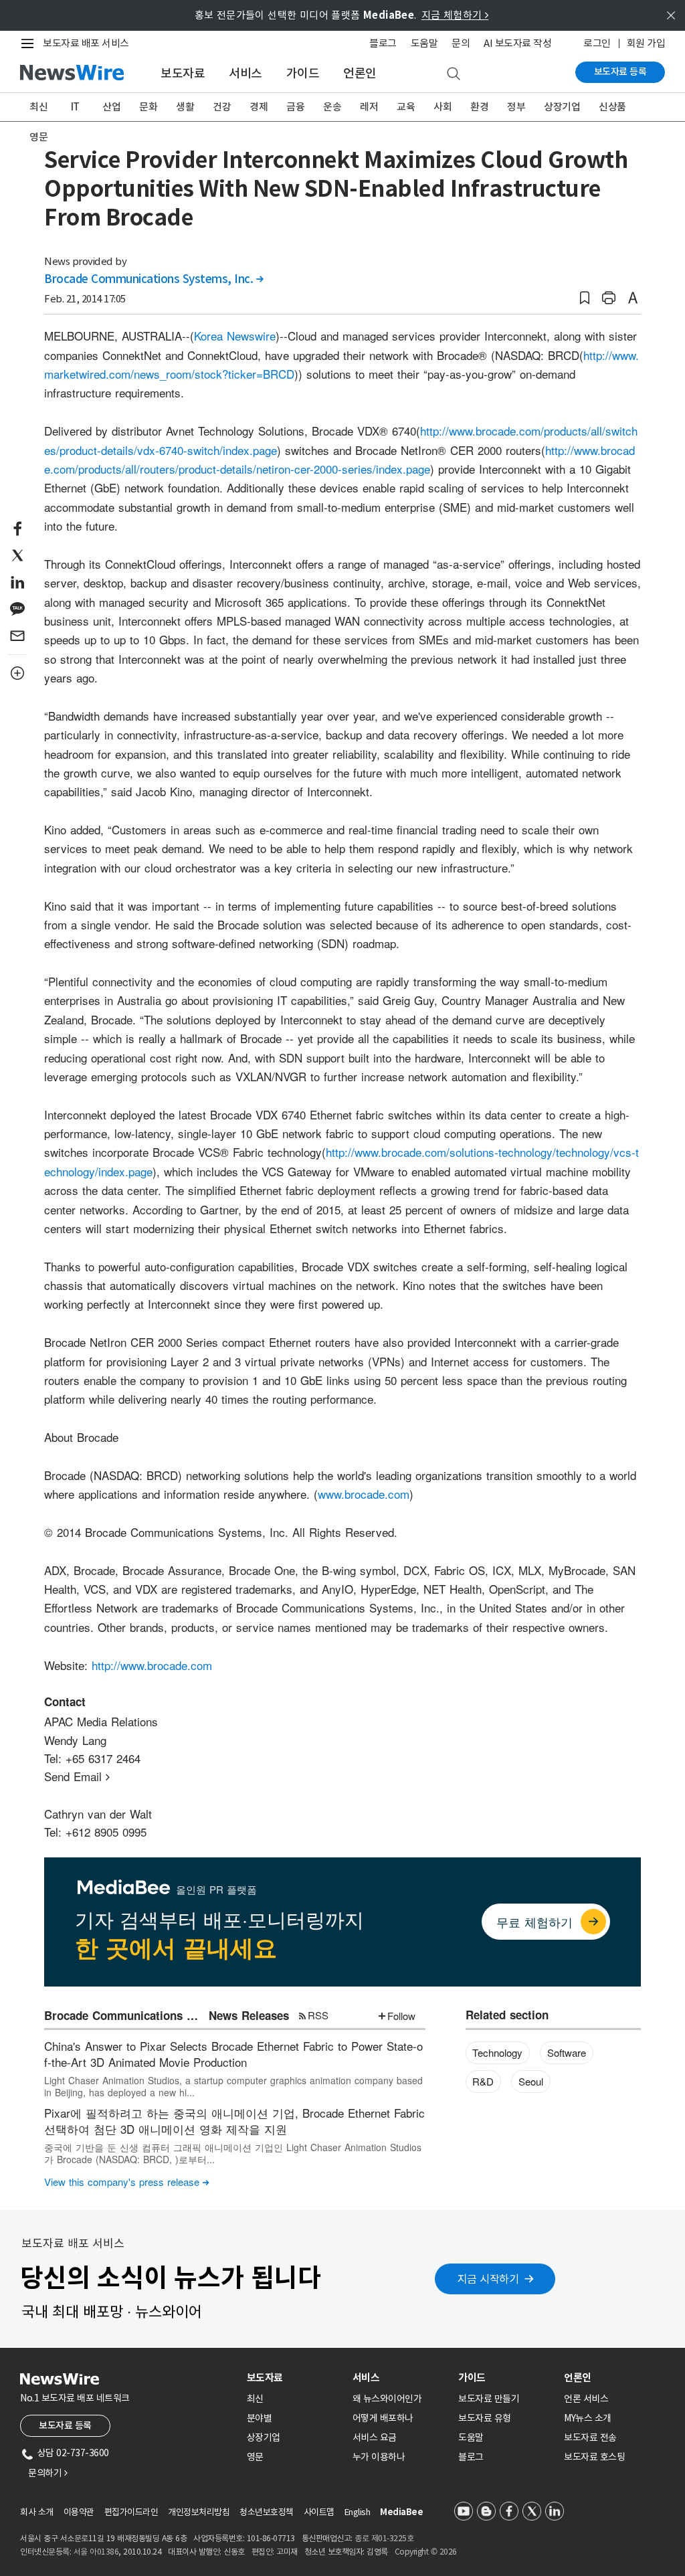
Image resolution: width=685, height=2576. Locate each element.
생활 (185, 107)
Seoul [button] (531, 2081)
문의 (461, 43)
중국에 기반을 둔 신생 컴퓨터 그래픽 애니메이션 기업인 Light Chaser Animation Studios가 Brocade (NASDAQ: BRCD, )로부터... (233, 2153)
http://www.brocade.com (152, 1665)
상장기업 (562, 107)
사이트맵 (319, 2512)
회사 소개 (37, 2512)
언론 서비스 (586, 2399)
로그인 (597, 43)
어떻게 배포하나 (383, 2418)
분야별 (260, 2418)
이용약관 (79, 2512)
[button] (585, 298)
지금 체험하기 (455, 15)
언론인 (360, 73)
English (358, 2512)
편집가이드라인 (131, 2512)
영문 (38, 137)
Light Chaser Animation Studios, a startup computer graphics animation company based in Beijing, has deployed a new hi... (233, 2086)
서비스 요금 (375, 2437)
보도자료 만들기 (489, 2399)
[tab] (294, 2378)
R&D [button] (483, 2081)
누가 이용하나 (379, 2457)
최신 (38, 107)
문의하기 (47, 2473)
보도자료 (183, 73)
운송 (332, 107)
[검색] (454, 74)
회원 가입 (646, 43)
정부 (516, 107)
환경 (479, 107)
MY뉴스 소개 (588, 2418)
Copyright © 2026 (426, 2552)
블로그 (383, 43)
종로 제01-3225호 (384, 2538)
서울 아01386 (96, 2552)
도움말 (424, 43)
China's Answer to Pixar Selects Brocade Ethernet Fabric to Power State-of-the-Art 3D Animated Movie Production (233, 2054)
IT (75, 107)
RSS (318, 2015)
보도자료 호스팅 (594, 2457)
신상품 (612, 107)
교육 (406, 107)
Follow (401, 2016)
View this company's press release (127, 2182)
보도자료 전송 (590, 2437)
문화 (148, 107)
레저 (369, 107)
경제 (259, 107)
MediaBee (401, 2512)
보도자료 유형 (485, 2418)
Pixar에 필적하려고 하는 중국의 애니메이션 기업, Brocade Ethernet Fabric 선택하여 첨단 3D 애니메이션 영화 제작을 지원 (234, 2121)
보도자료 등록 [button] (65, 2425)
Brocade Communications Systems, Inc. (154, 279)
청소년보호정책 (267, 2512)
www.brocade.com (364, 1494)
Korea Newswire (235, 336)
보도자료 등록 (620, 72)
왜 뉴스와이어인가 (387, 2399)
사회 (443, 107)
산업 (111, 107)
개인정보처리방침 (199, 2512)
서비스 (246, 73)
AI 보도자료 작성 (517, 43)
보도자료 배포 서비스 (86, 43)
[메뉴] (30, 43)
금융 (295, 107)
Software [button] (567, 2052)
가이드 (303, 73)
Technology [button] (497, 2052)
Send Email (77, 1776)
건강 (222, 107)
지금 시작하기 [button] (488, 2279)
